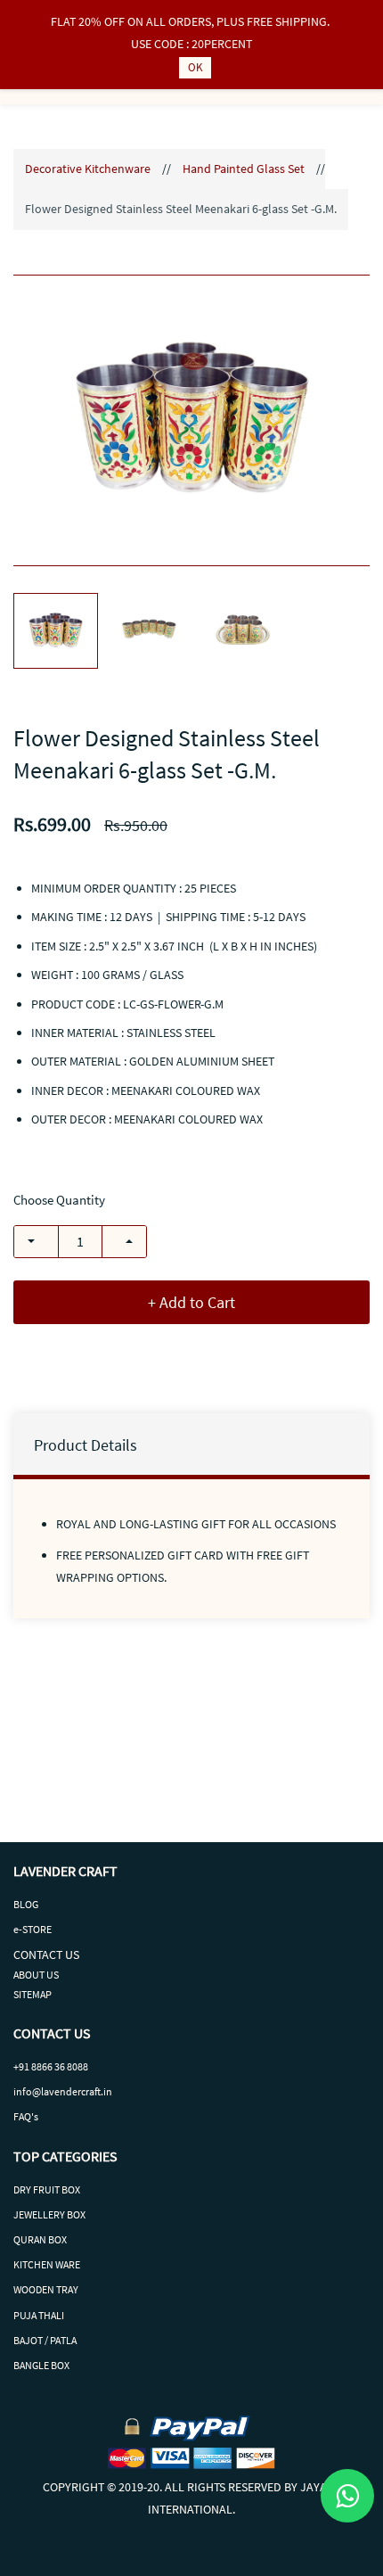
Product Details (86, 1445)
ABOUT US (36, 1975)
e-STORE (33, 1929)
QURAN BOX (40, 2239)
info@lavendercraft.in (63, 2091)
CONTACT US (46, 1955)
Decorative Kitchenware (88, 169)
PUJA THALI (39, 2315)
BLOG (26, 1904)
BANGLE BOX (41, 2365)
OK (195, 67)
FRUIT (47, 2189)
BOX (71, 2189)
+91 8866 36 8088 (51, 2066)
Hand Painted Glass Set (244, 169)
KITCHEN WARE (47, 2264)
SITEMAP (33, 1994)
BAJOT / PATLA (45, 2340)
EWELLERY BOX (52, 2214)
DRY (23, 2189)
